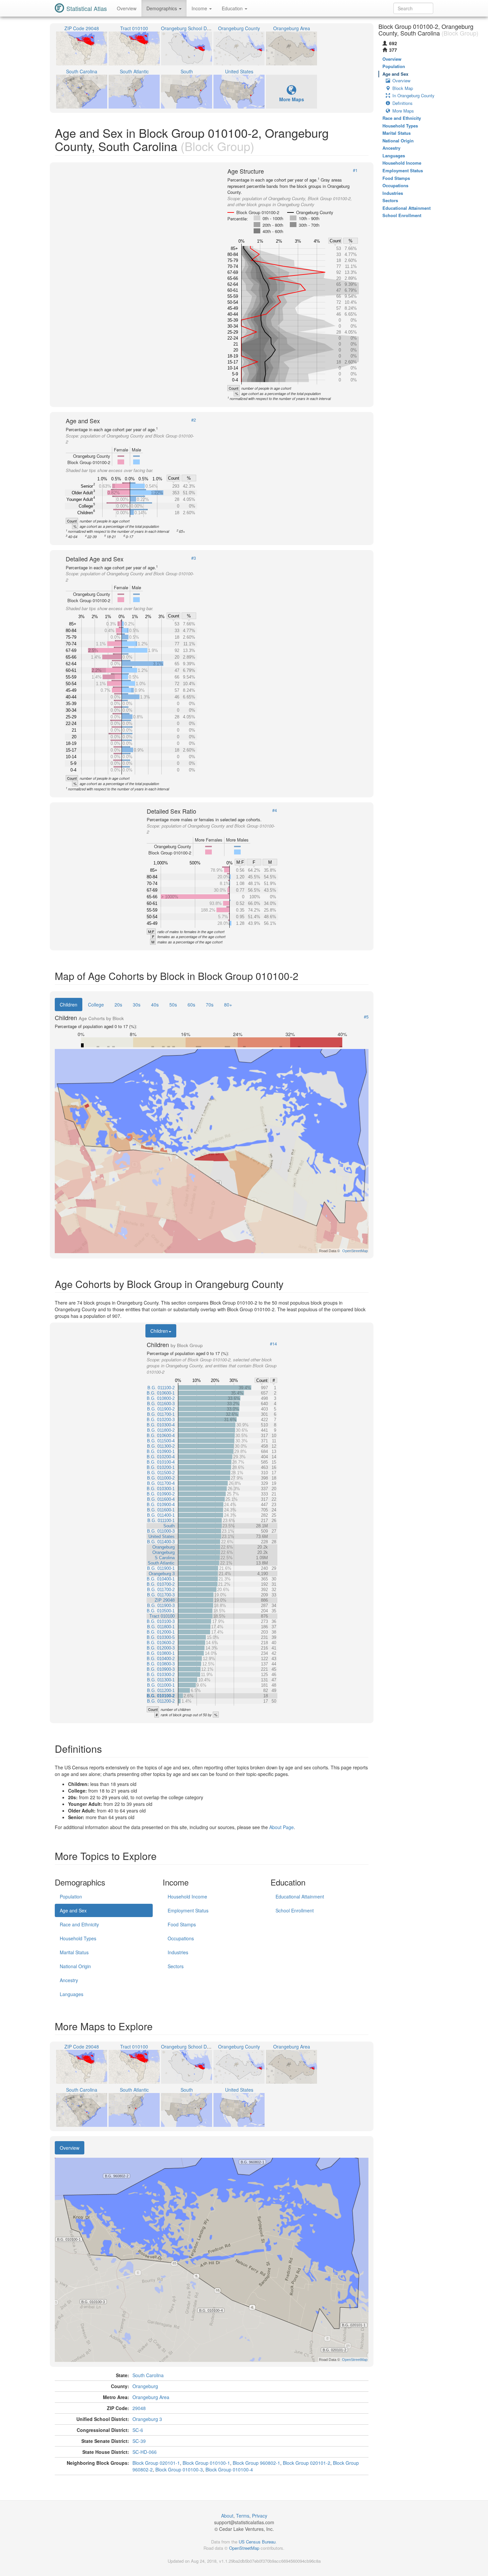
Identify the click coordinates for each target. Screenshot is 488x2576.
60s (191, 1005)
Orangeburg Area (151, 2397)
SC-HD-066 (145, 2452)
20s (118, 1005)
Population (71, 1896)
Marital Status (74, 1952)
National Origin (75, 1966)
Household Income (187, 1896)
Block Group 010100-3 (179, 2469)
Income (200, 8)
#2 (194, 420)
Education (233, 8)
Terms (243, 2516)
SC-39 (139, 2441)
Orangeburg (145, 2386)
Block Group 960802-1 (256, 2463)
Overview (127, 8)
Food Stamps (182, 1924)
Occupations (181, 1938)
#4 (275, 810)
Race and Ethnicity (79, 1924)
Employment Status (188, 1910)
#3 (194, 558)
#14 (273, 1344)
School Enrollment (295, 1910)
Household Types (78, 1938)
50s (173, 1005)
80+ (228, 1005)
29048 (139, 2408)
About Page (282, 1827)
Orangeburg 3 (147, 2419)
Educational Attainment (300, 1896)
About (227, 2516)
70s (210, 1005)
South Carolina (148, 2375)
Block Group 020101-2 (307, 2463)
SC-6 (138, 2430)
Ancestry (69, 1980)
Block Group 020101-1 (156, 2463)
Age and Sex (73, 1910)
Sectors (176, 1966)
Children (69, 1005)
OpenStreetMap (244, 2548)
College (96, 1005)
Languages (72, 1994)
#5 (366, 1017)
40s (155, 1005)
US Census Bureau (257, 2542)
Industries (178, 1952)
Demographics (162, 8)
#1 (355, 170)
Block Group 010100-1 (206, 2463)
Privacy (260, 2516)
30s (137, 1005)
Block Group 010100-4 (229, 2469)
